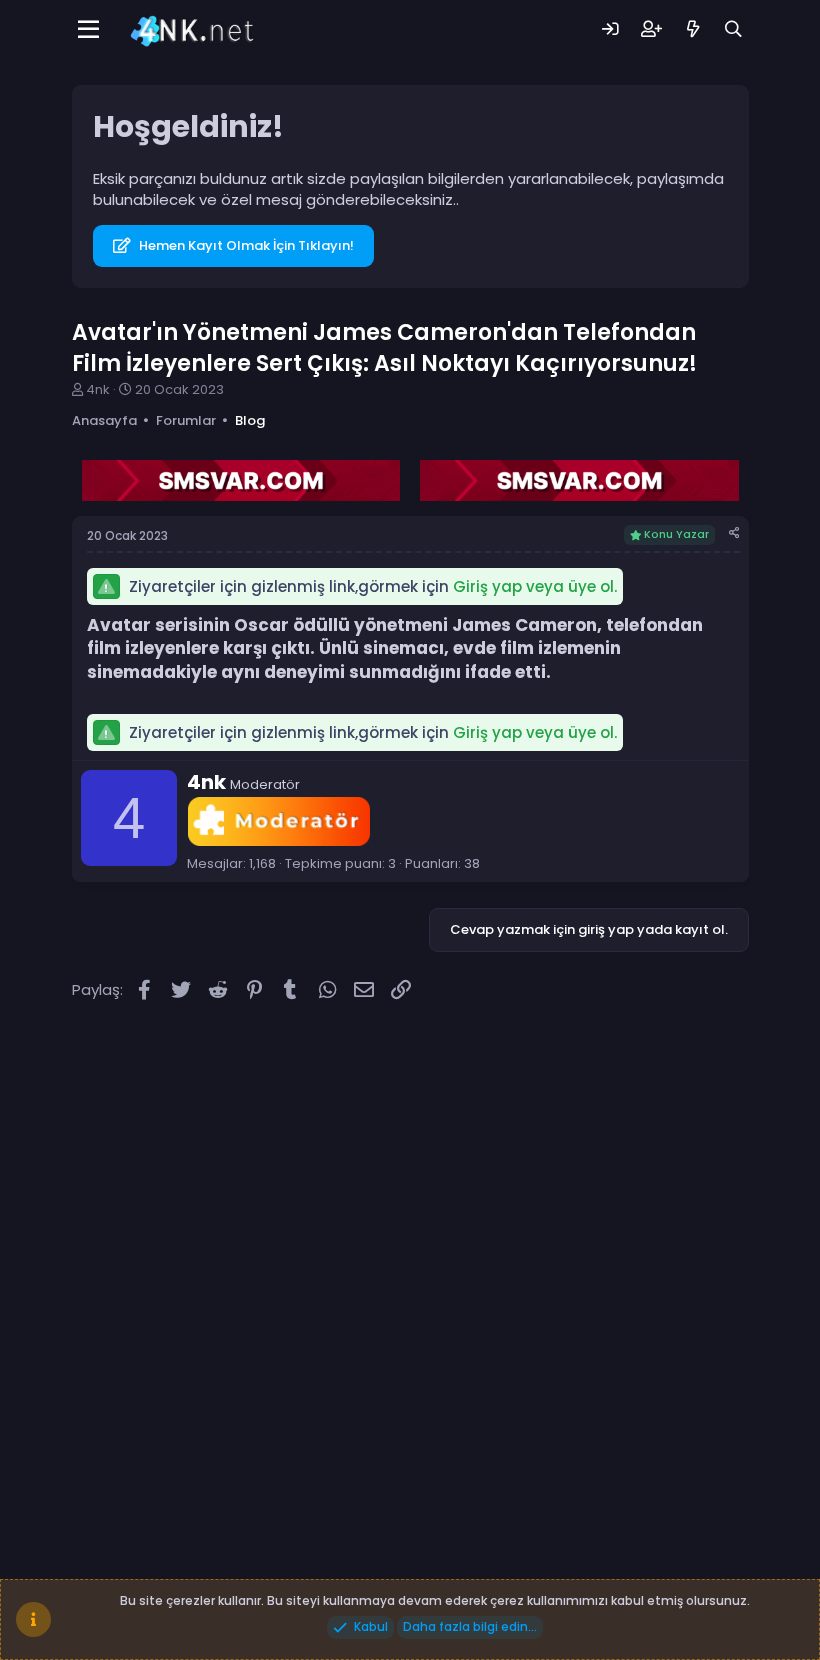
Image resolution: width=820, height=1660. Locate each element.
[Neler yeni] (692, 29)
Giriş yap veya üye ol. (535, 586)
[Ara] (733, 29)
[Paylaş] (734, 533)
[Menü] (89, 30)
